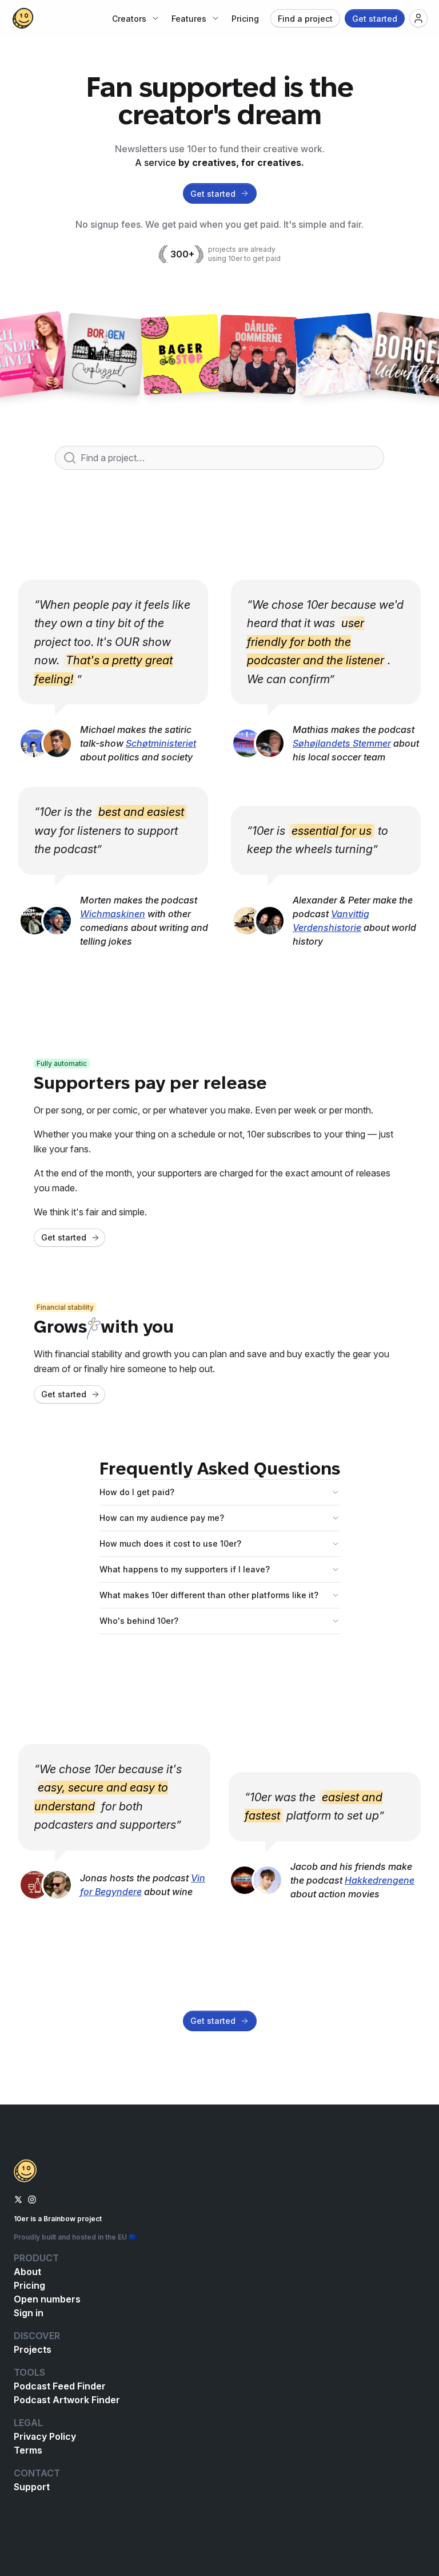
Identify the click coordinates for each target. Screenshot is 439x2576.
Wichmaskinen (113, 914)
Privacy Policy (45, 2436)
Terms (28, 2450)
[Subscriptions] (418, 18)
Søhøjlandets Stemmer (342, 743)
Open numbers (47, 2299)
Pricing (29, 2285)
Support (32, 2487)
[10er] (23, 18)
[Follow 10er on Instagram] (32, 2198)
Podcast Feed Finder (60, 2386)
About (27, 2272)
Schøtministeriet (161, 743)
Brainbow (59, 2219)
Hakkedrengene (380, 1880)
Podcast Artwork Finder (67, 2400)
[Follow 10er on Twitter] (18, 2198)
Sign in (29, 2313)
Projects (33, 2349)
